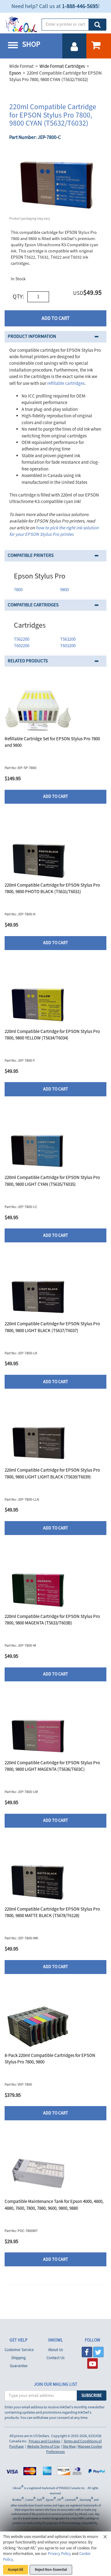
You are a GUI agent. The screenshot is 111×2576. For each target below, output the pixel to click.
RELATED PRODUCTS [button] (28, 661)
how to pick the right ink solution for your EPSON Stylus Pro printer (54, 531)
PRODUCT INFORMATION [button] (32, 336)
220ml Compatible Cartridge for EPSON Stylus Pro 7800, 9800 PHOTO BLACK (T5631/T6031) (52, 888)
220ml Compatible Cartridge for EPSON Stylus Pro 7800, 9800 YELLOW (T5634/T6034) (52, 1035)
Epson (15, 73)
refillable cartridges (66, 383)
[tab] (55, 337)
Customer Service (19, 2350)
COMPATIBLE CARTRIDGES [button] (33, 605)
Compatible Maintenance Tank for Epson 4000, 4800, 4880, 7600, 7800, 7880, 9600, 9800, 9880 (54, 2205)
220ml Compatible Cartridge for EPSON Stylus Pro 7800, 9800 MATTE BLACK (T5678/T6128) (52, 1912)
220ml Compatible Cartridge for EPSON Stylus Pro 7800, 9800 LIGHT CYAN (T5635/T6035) (52, 1181)
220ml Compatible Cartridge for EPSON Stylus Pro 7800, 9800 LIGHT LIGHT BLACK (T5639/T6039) (52, 1473)
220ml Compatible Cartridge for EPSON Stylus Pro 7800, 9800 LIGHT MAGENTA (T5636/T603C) (52, 1766)
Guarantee (19, 2366)
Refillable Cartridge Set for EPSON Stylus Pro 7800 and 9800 (52, 742)
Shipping (18, 2358)
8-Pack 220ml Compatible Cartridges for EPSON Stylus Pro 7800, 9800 (50, 2059)
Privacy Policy (59, 2554)
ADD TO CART (56, 318)
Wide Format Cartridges (62, 66)
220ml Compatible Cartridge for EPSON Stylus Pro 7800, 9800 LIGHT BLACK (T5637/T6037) (52, 1327)
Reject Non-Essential (51, 2570)
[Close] (105, 2538)
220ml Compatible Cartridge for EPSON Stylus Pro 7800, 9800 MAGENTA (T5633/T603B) (52, 1620)
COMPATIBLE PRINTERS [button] (31, 555)
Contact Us (55, 2358)
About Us (55, 2350)
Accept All (16, 2570)
